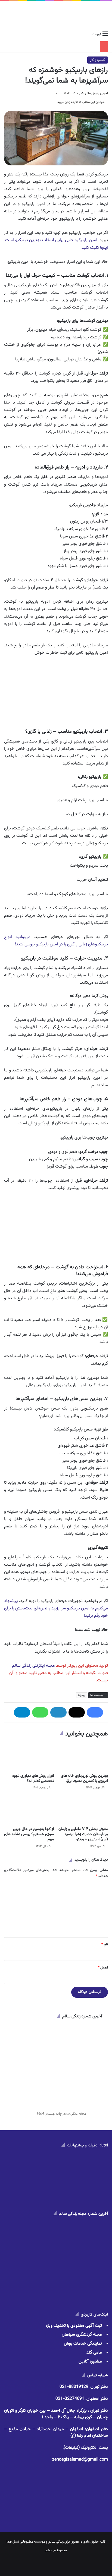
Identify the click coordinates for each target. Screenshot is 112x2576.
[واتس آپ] (40, 1712)
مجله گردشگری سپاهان (82, 2335)
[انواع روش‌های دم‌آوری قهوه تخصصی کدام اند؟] (29, 1756)
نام (105, 1945)
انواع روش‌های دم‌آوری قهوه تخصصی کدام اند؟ (33, 1778)
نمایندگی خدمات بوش (83, 2344)
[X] (77, 1712)
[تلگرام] (22, 1712)
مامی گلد (94, 2353)
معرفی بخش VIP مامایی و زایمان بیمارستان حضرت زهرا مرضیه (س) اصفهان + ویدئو (83, 1834)
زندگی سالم (56, 2542)
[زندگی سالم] (56, 15)
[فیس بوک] (95, 1712)
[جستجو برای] (7, 34)
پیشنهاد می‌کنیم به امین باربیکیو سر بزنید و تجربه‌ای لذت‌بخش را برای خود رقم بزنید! (56, 1608)
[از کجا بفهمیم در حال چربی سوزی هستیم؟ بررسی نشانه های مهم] (29, 1810)
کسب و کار (98, 60)
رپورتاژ (81, 1695)
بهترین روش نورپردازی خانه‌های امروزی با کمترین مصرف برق (84, 1778)
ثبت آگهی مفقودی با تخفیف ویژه (74, 2326)
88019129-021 (74, 2387)
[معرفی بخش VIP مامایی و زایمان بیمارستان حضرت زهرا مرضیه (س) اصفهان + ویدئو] (83, 1810)
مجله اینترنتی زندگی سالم (33, 1666)
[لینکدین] (58, 1712)
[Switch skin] (16, 34)
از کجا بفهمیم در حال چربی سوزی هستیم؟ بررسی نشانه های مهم (29, 1834)
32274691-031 (70, 2399)
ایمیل (103, 1968)
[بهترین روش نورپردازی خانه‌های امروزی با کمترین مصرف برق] (83, 1756)
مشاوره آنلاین (90, 2362)
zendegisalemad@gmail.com (80, 2460)
